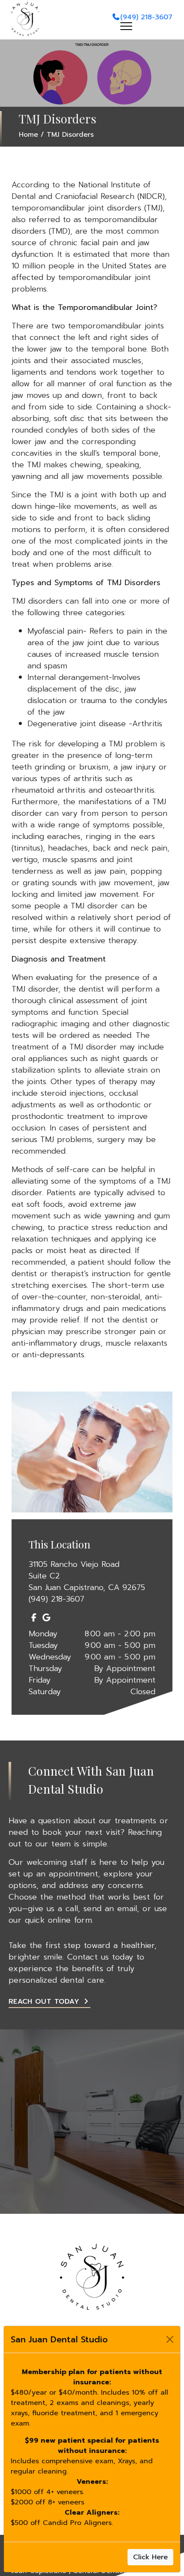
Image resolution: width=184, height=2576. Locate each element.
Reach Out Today (45, 2002)
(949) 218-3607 (146, 17)
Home (28, 135)
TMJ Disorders (70, 135)
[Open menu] (126, 26)
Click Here (150, 2557)
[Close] (170, 2339)
